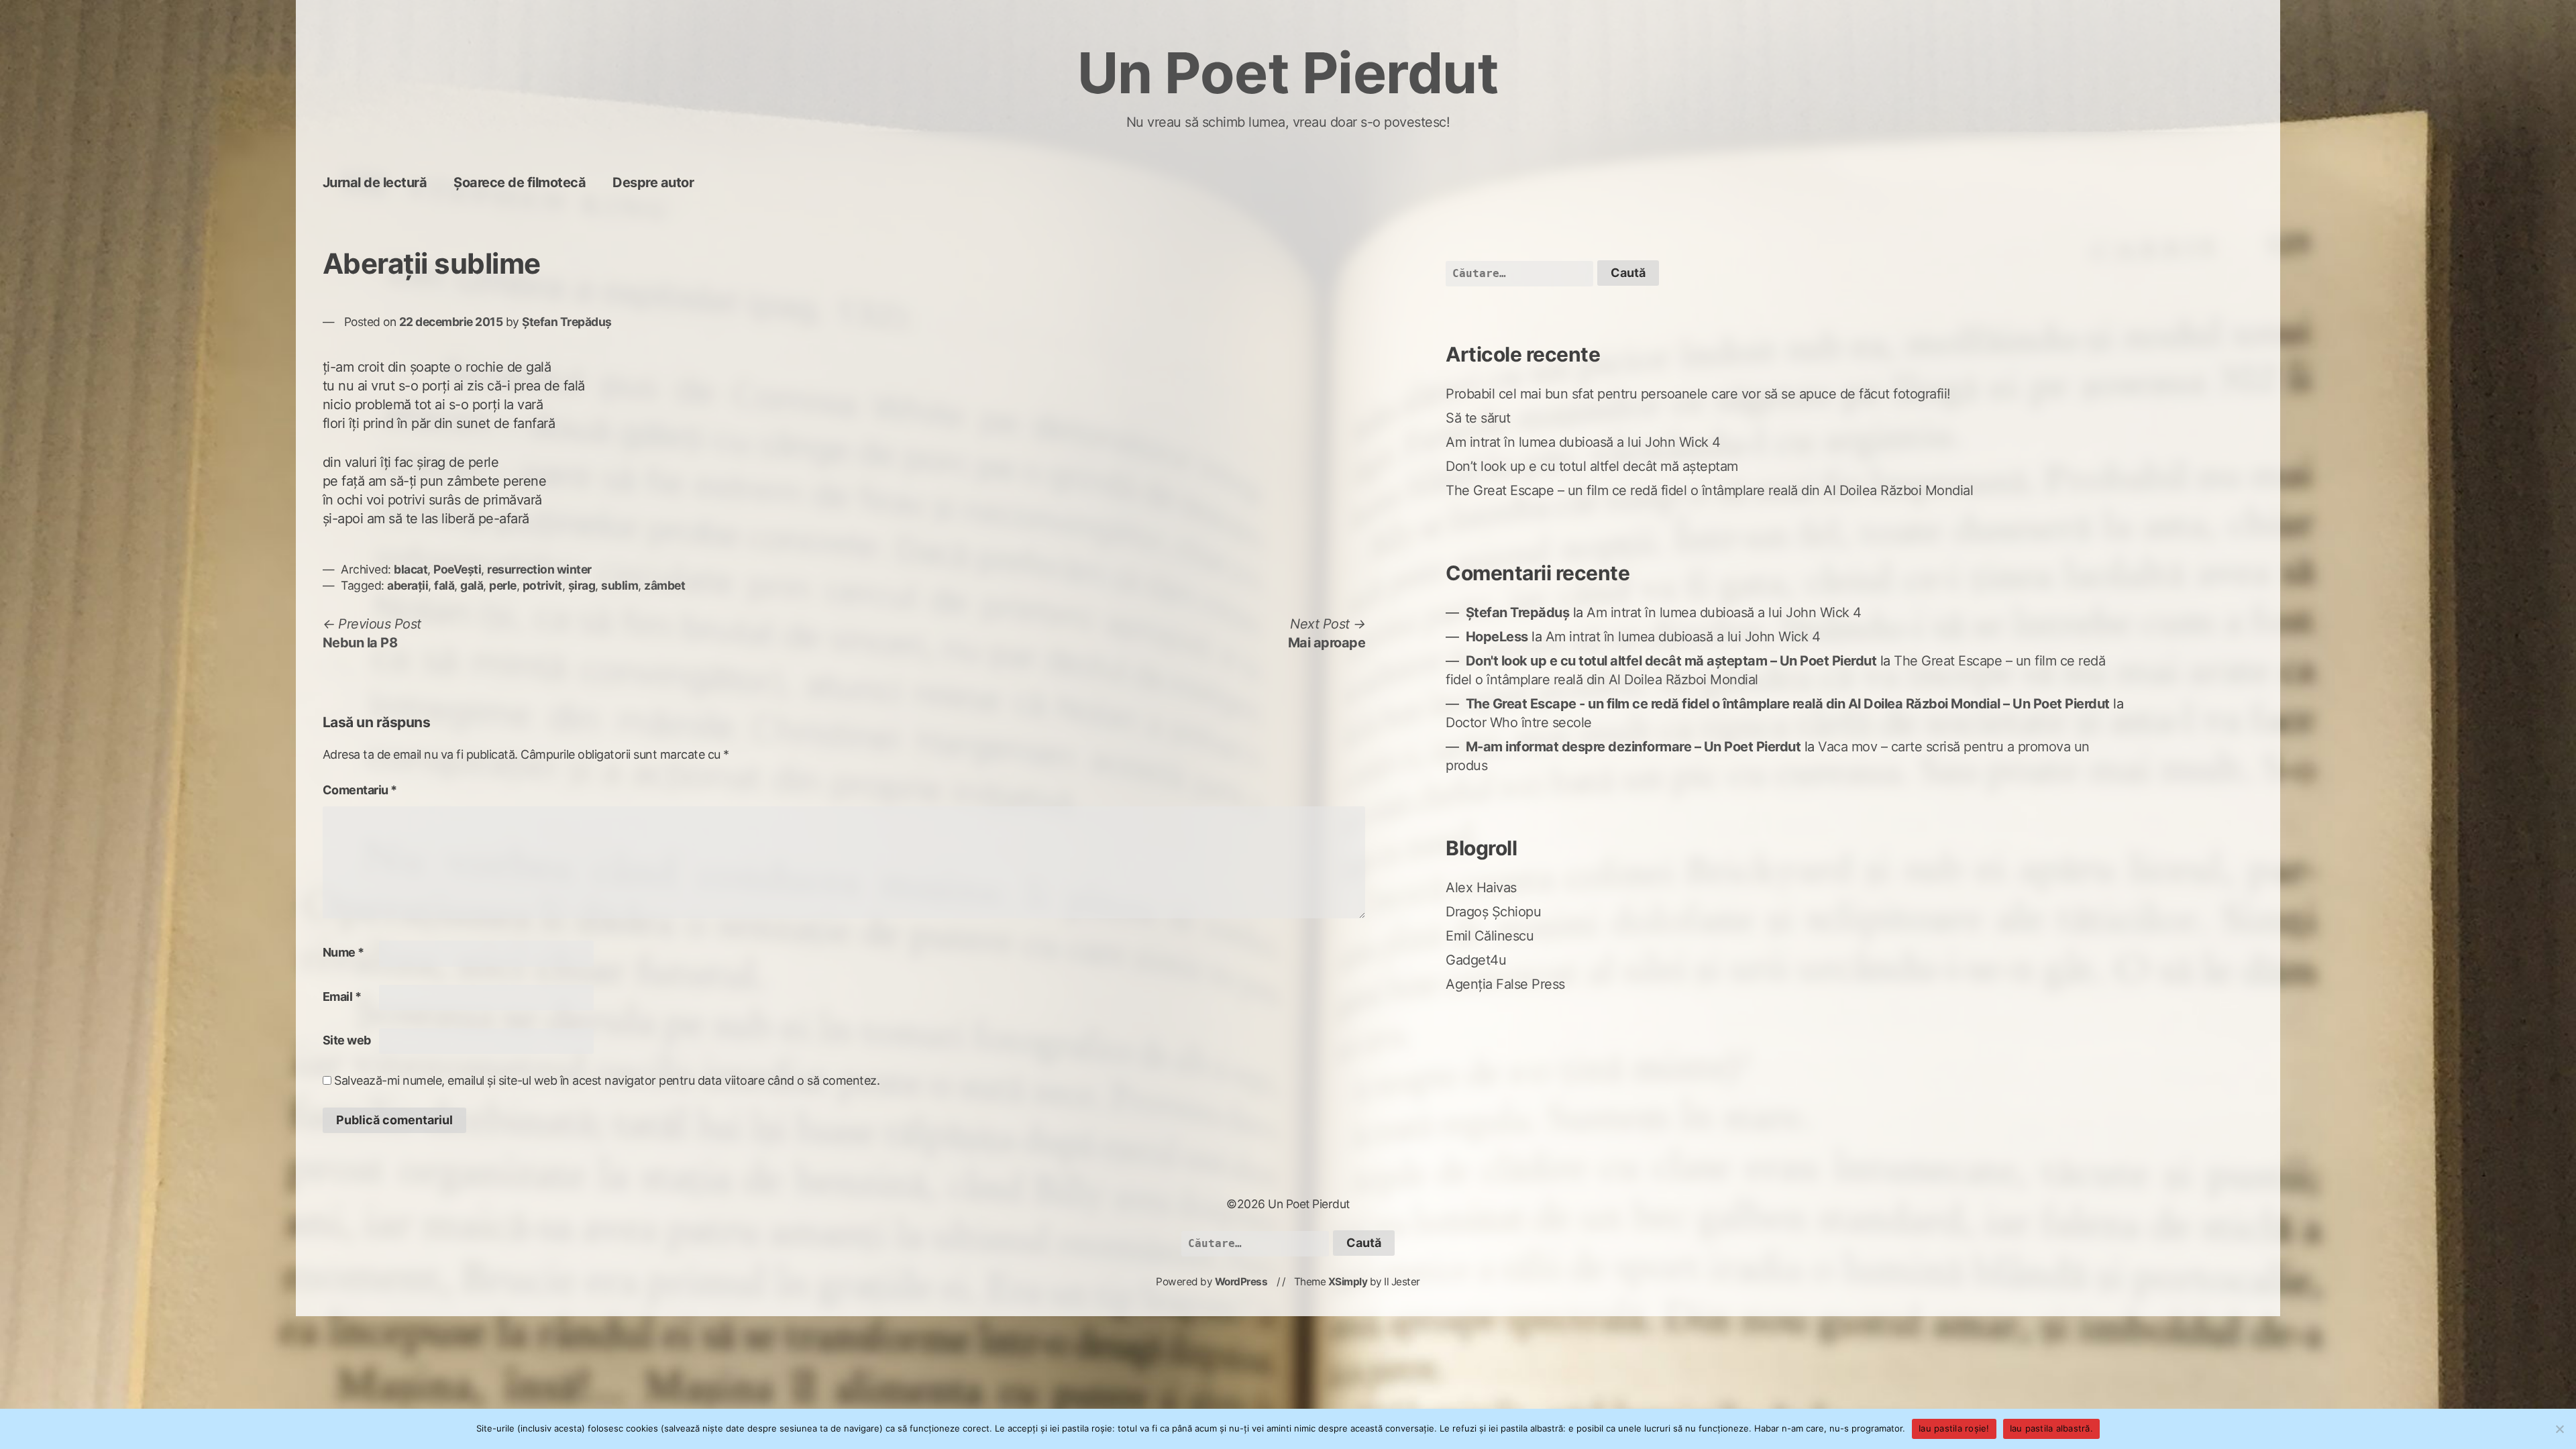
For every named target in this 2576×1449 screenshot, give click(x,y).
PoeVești (457, 569)
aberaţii (408, 585)
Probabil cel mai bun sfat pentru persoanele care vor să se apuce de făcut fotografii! (1698, 394)
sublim (620, 585)
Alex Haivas (1481, 888)
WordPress (1241, 1282)
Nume (343, 952)
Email (342, 997)
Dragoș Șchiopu (1493, 912)
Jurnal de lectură (375, 182)
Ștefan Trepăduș (567, 322)
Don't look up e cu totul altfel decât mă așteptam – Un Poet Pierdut (1671, 661)
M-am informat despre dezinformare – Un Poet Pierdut (1633, 747)
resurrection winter (539, 569)
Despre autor (653, 182)
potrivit (542, 585)
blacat (411, 569)
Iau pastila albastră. (2051, 1428)
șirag (582, 585)
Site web (347, 1040)
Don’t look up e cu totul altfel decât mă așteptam (1592, 466)
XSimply (1348, 1282)
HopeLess (1497, 637)
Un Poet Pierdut (1288, 73)
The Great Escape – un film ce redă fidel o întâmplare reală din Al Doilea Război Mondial (1709, 490)
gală (472, 585)
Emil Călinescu (1490, 936)
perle (503, 585)
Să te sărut (1478, 418)
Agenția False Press (1505, 984)
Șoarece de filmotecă (520, 182)
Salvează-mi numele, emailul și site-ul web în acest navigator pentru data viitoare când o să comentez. (607, 1080)
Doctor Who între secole (1519, 722)
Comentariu (360, 790)
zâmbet (664, 585)
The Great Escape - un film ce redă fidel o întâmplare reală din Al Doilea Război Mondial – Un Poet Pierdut (1788, 704)
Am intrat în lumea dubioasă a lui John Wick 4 (1583, 442)
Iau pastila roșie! (1954, 1428)
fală (444, 585)
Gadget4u (1476, 960)
